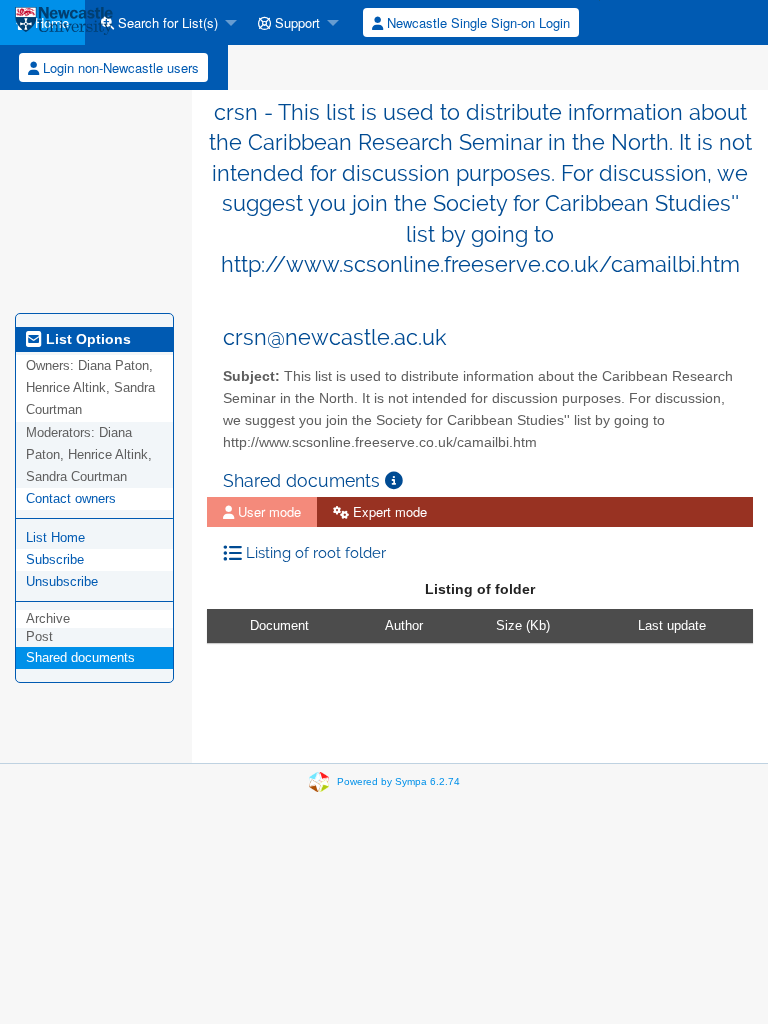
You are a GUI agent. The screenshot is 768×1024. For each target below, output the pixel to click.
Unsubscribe (62, 581)
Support (295, 22)
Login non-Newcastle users (119, 67)
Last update (672, 625)
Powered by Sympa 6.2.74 (398, 780)
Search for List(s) (166, 22)
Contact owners (71, 498)
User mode (267, 511)
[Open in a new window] (394, 480)
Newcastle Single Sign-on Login (476, 22)
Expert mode (388, 511)
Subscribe (55, 559)
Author (404, 625)
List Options (86, 339)
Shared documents (80, 657)
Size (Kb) (523, 625)
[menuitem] (163, 22)
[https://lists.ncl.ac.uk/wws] (64, 22)
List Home (55, 537)
